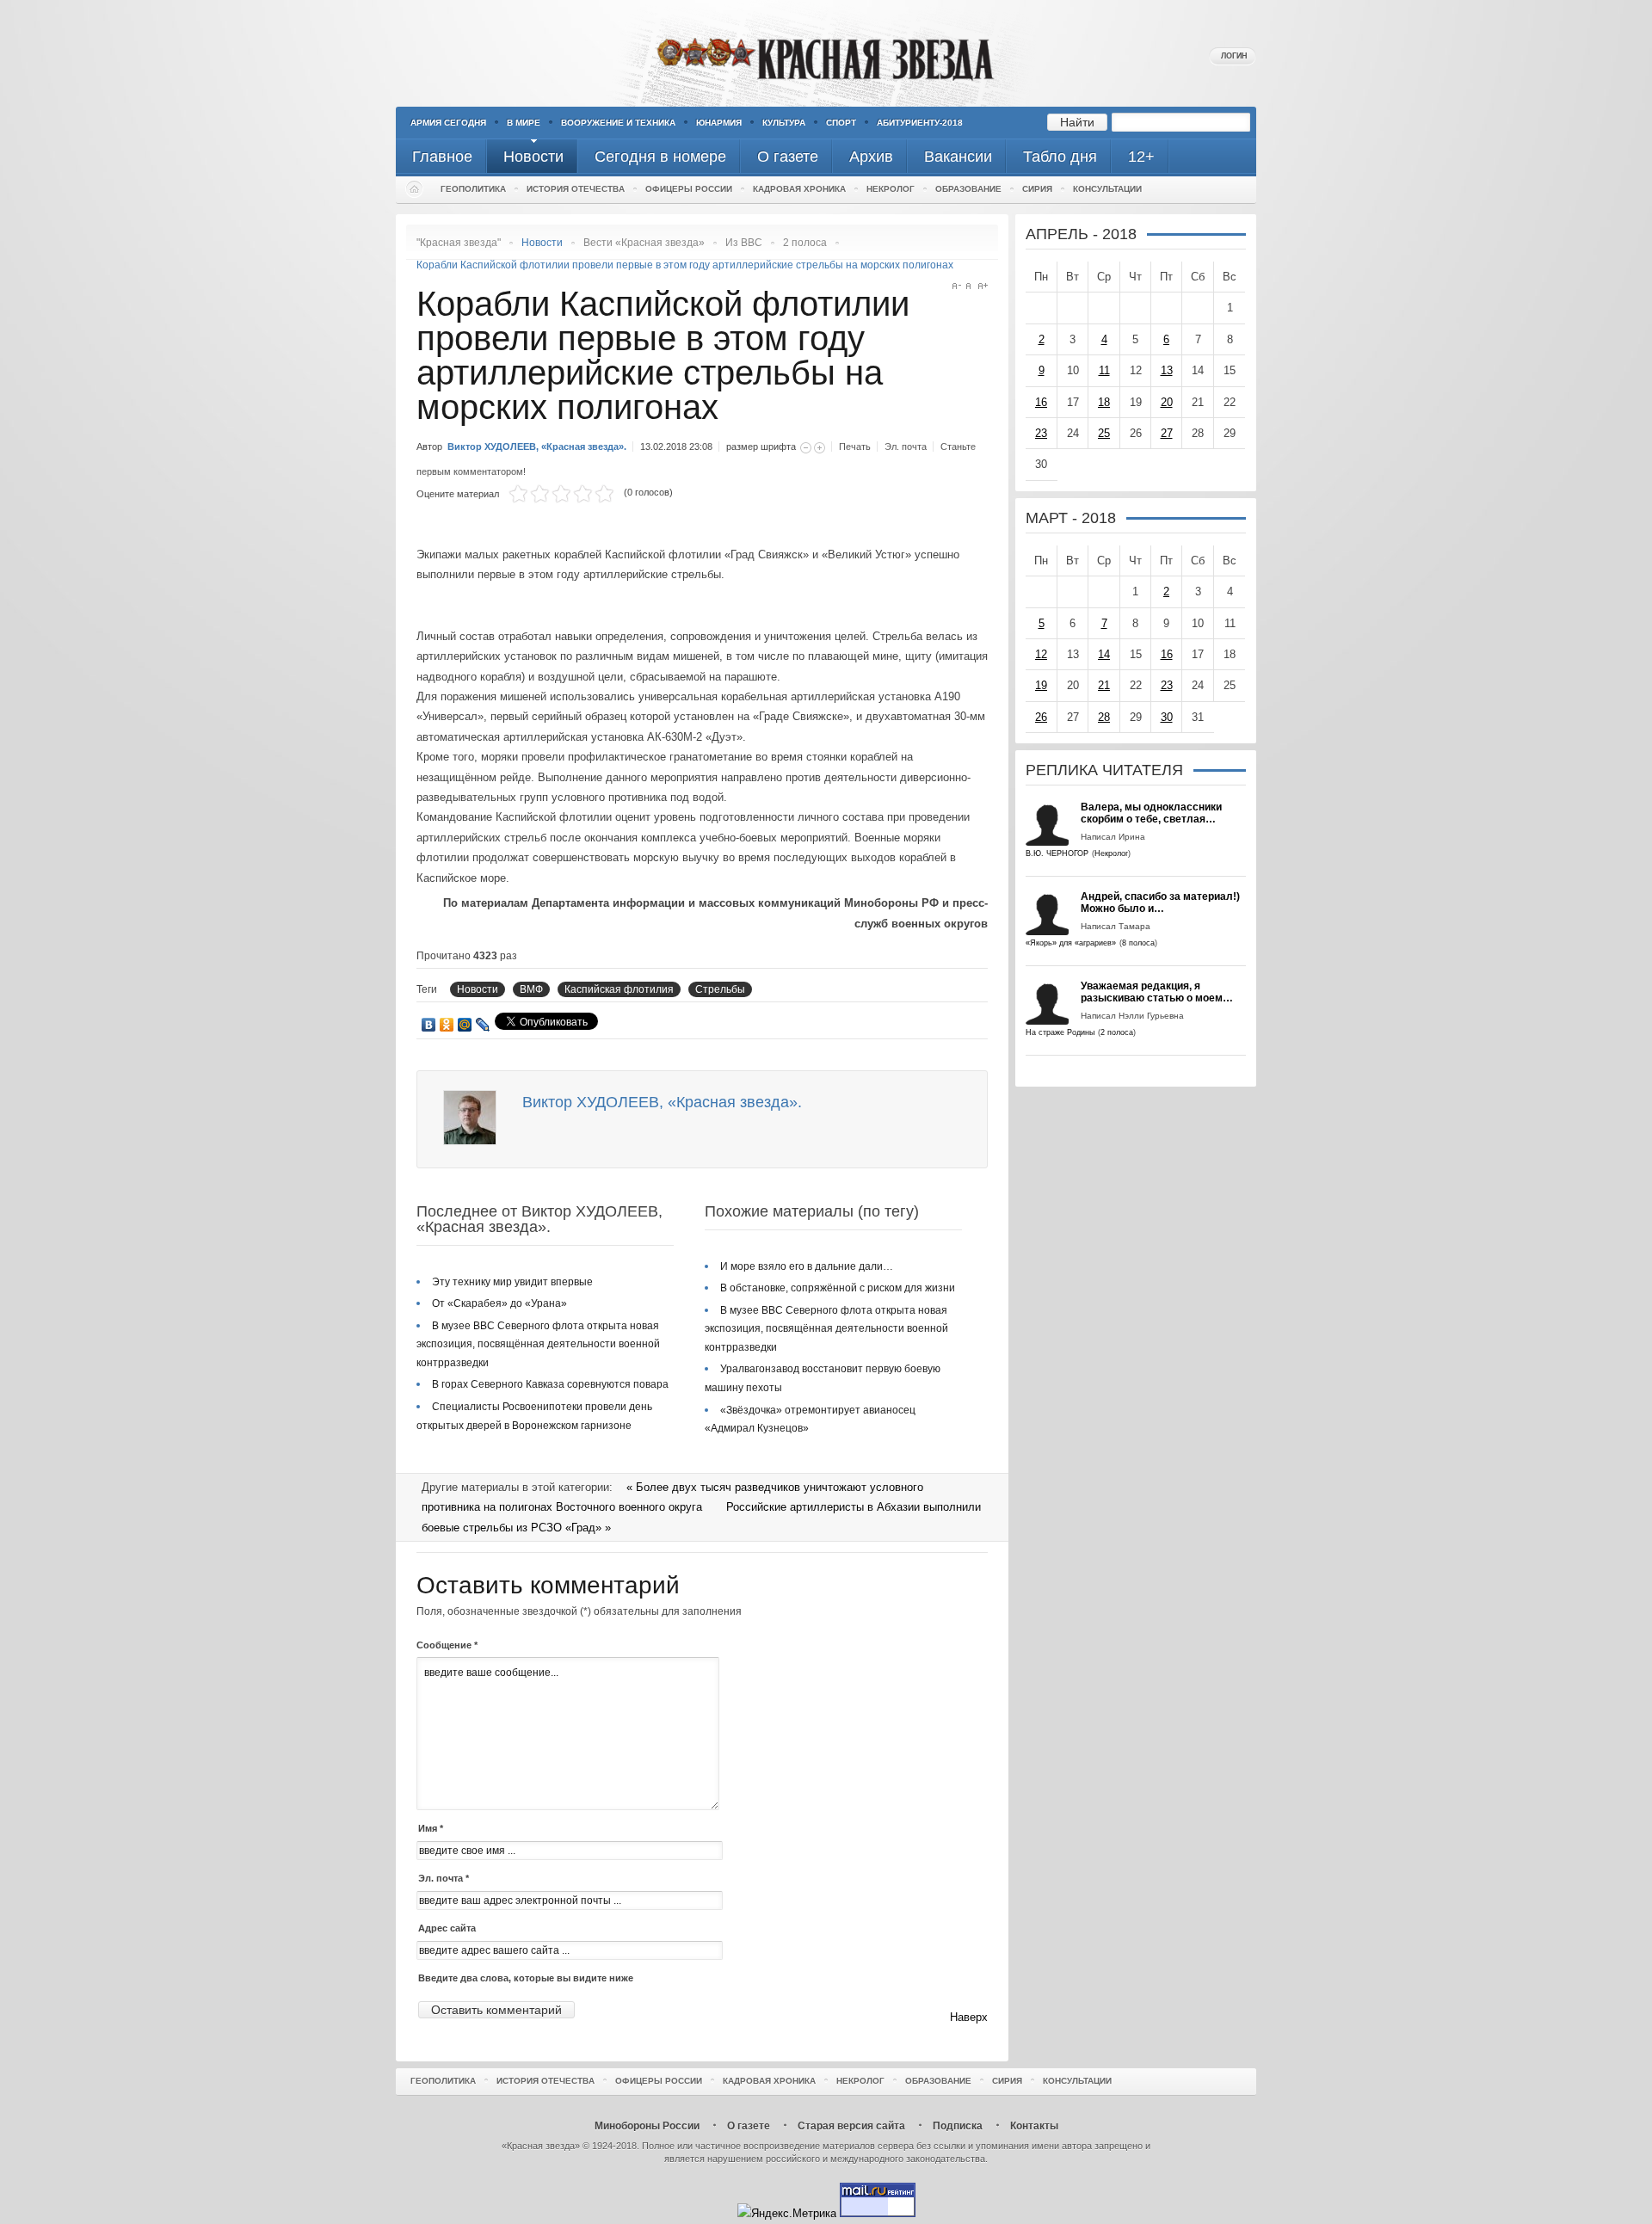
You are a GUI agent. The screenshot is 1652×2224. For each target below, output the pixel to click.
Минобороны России (647, 2126)
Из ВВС (744, 243)
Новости (478, 989)
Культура (784, 123)
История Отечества (576, 189)
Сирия (1037, 189)
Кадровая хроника (799, 189)
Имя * (431, 1828)
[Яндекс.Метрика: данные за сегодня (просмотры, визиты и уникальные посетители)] (787, 2213)
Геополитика (473, 189)
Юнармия (719, 123)
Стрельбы (720, 989)
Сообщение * (447, 1645)
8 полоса (1138, 943)
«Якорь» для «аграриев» (1071, 943)
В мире (524, 123)
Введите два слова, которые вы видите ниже (526, 1978)
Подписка (958, 2126)
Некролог (891, 189)
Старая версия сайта (851, 2126)
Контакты (1034, 2126)
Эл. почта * (444, 1878)
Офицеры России (689, 189)
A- (956, 286)
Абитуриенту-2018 (920, 123)
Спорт (841, 123)
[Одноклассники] (447, 1025)
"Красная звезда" (459, 243)
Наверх (969, 2017)
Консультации (1107, 189)
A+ (983, 286)
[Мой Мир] (465, 1025)
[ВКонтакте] (429, 1025)
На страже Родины (1060, 1032)
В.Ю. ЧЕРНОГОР (1057, 853)
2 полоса (805, 243)
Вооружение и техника (618, 123)
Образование (968, 189)
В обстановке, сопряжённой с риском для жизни (838, 1288)
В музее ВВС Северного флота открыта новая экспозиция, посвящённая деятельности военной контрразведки (538, 1344)
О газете (749, 2126)
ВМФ (531, 989)
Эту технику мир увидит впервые (512, 1282)
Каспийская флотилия (619, 989)
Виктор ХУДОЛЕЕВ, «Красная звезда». (537, 447)
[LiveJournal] (483, 1025)
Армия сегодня (448, 123)
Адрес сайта (447, 1928)
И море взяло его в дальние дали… (807, 1266)
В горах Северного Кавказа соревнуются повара (550, 1384)
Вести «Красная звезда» (644, 243)
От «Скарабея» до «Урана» (499, 1303)
